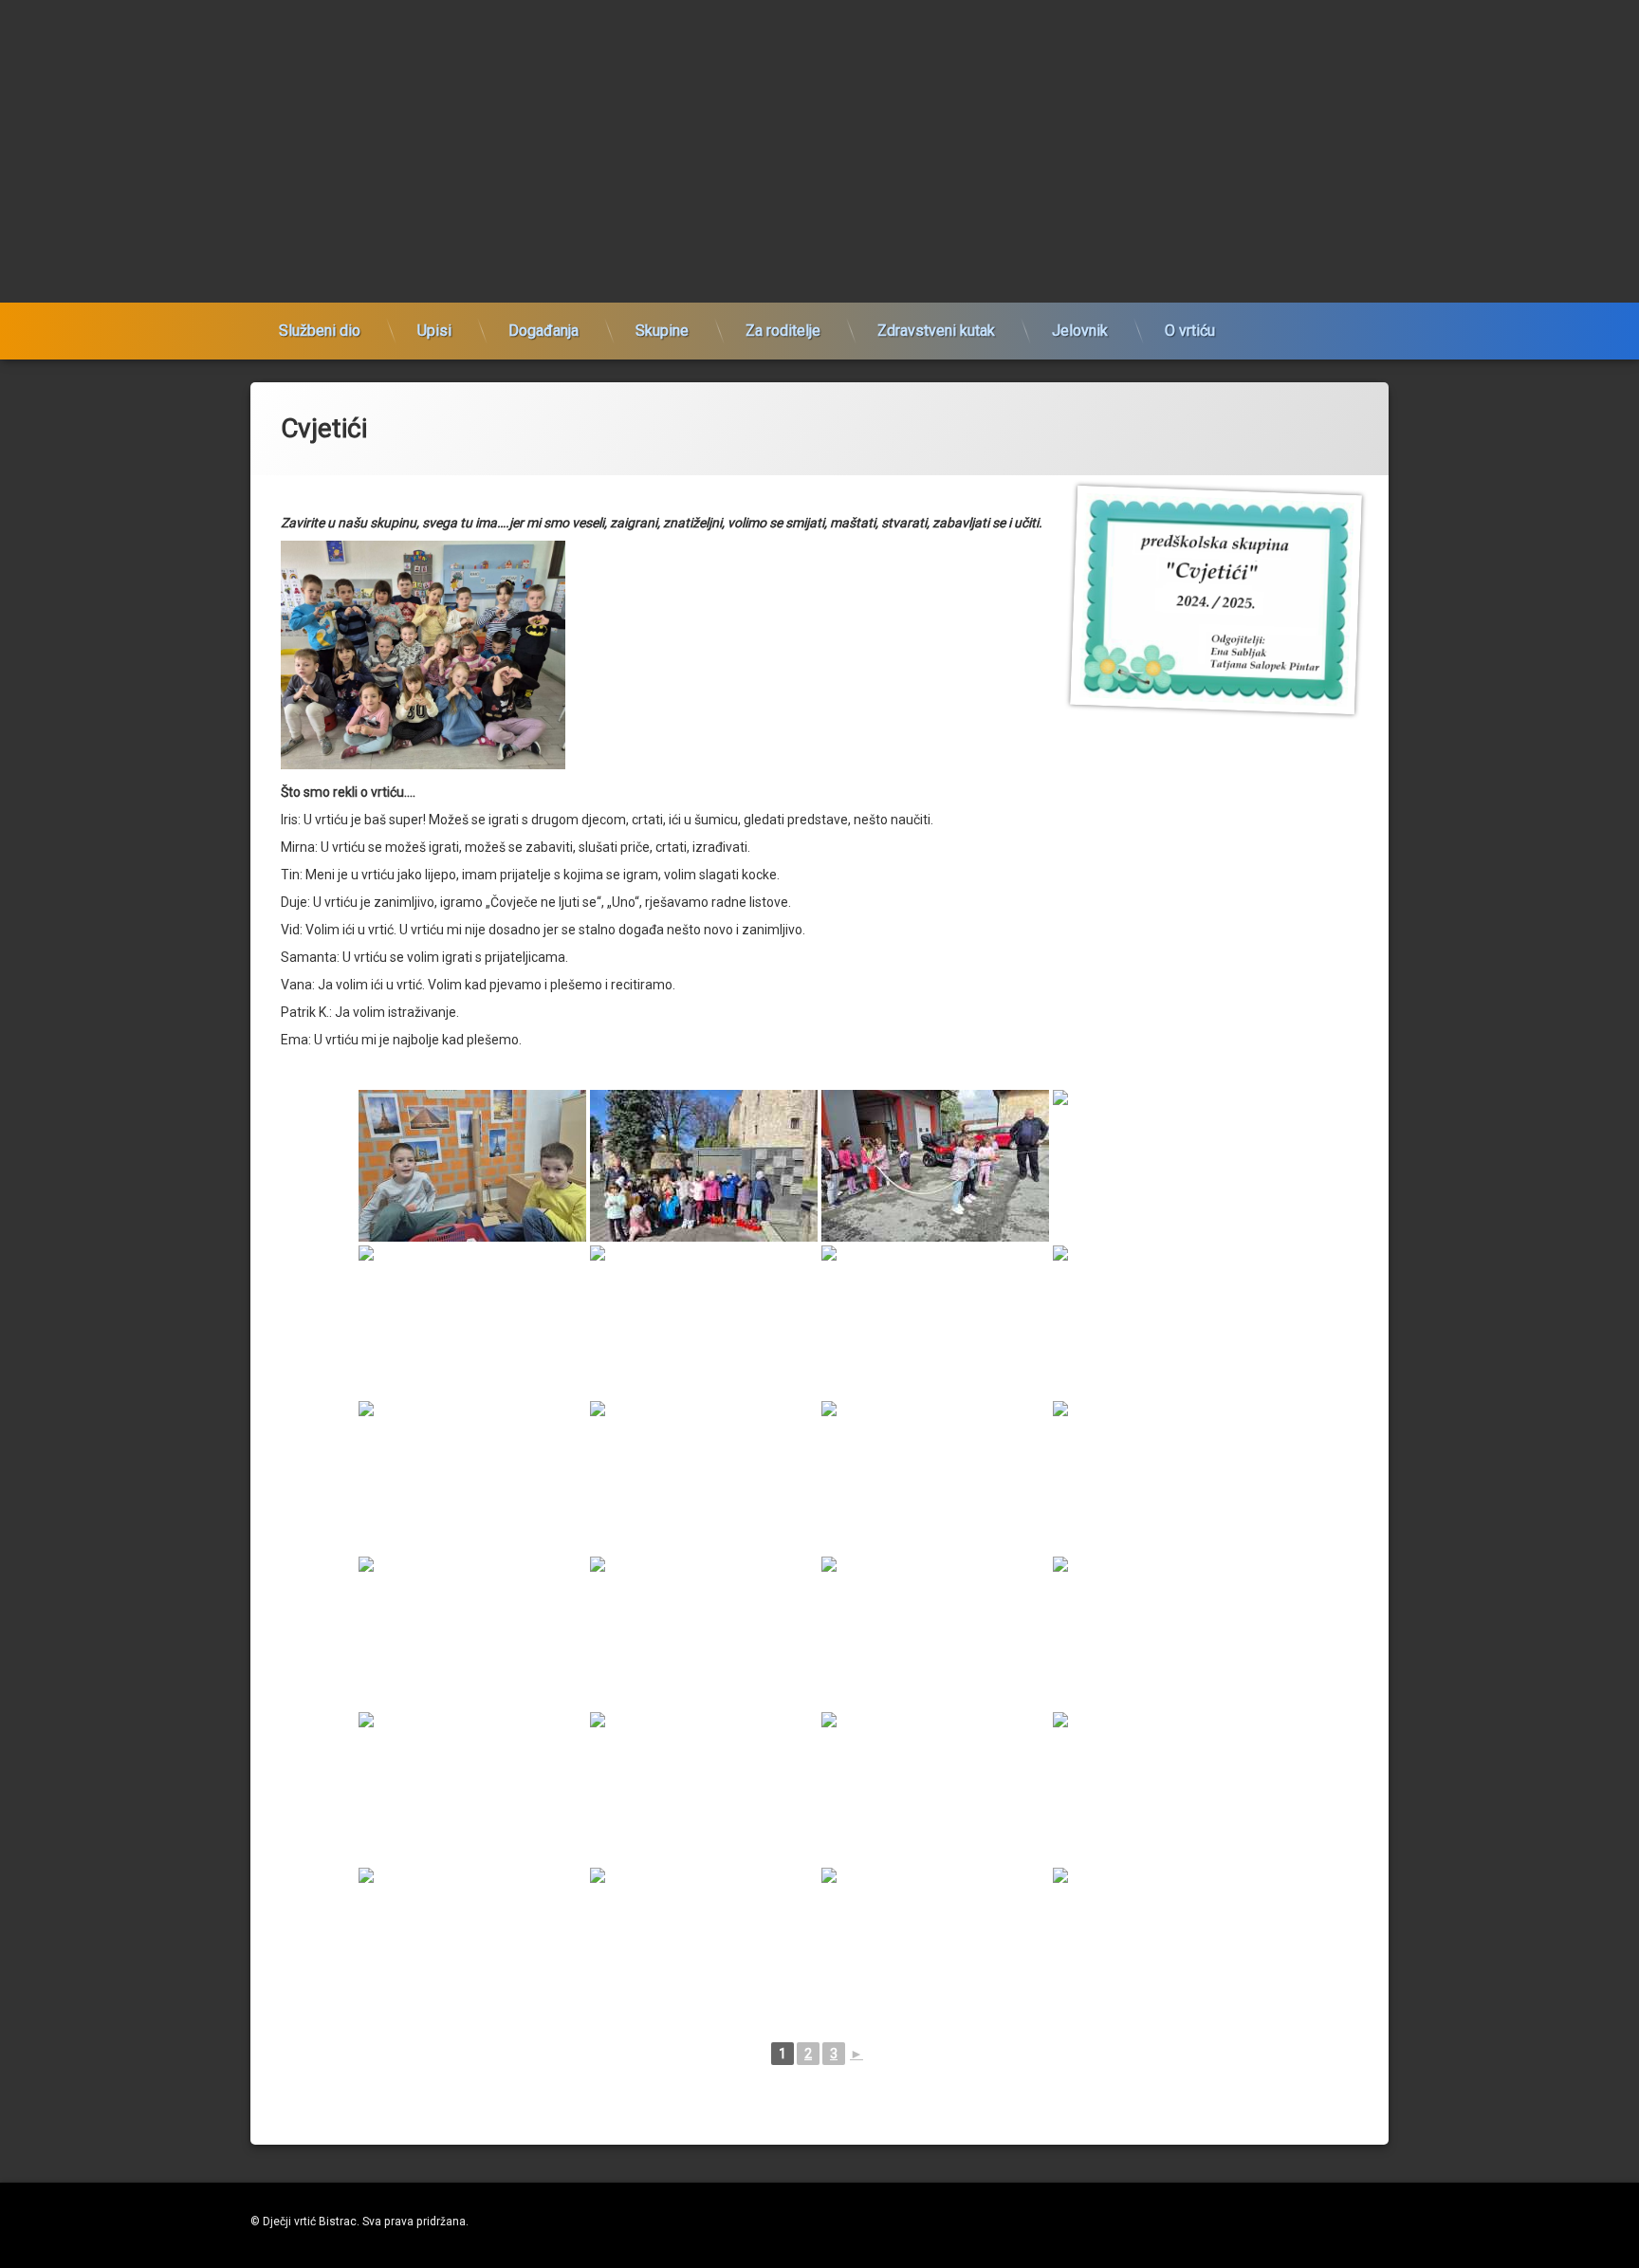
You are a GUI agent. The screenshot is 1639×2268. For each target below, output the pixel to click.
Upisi (434, 331)
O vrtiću (1190, 331)
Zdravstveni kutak (936, 331)
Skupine (662, 331)
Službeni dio (320, 331)
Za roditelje (783, 331)
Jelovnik (1080, 331)
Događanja (543, 331)
